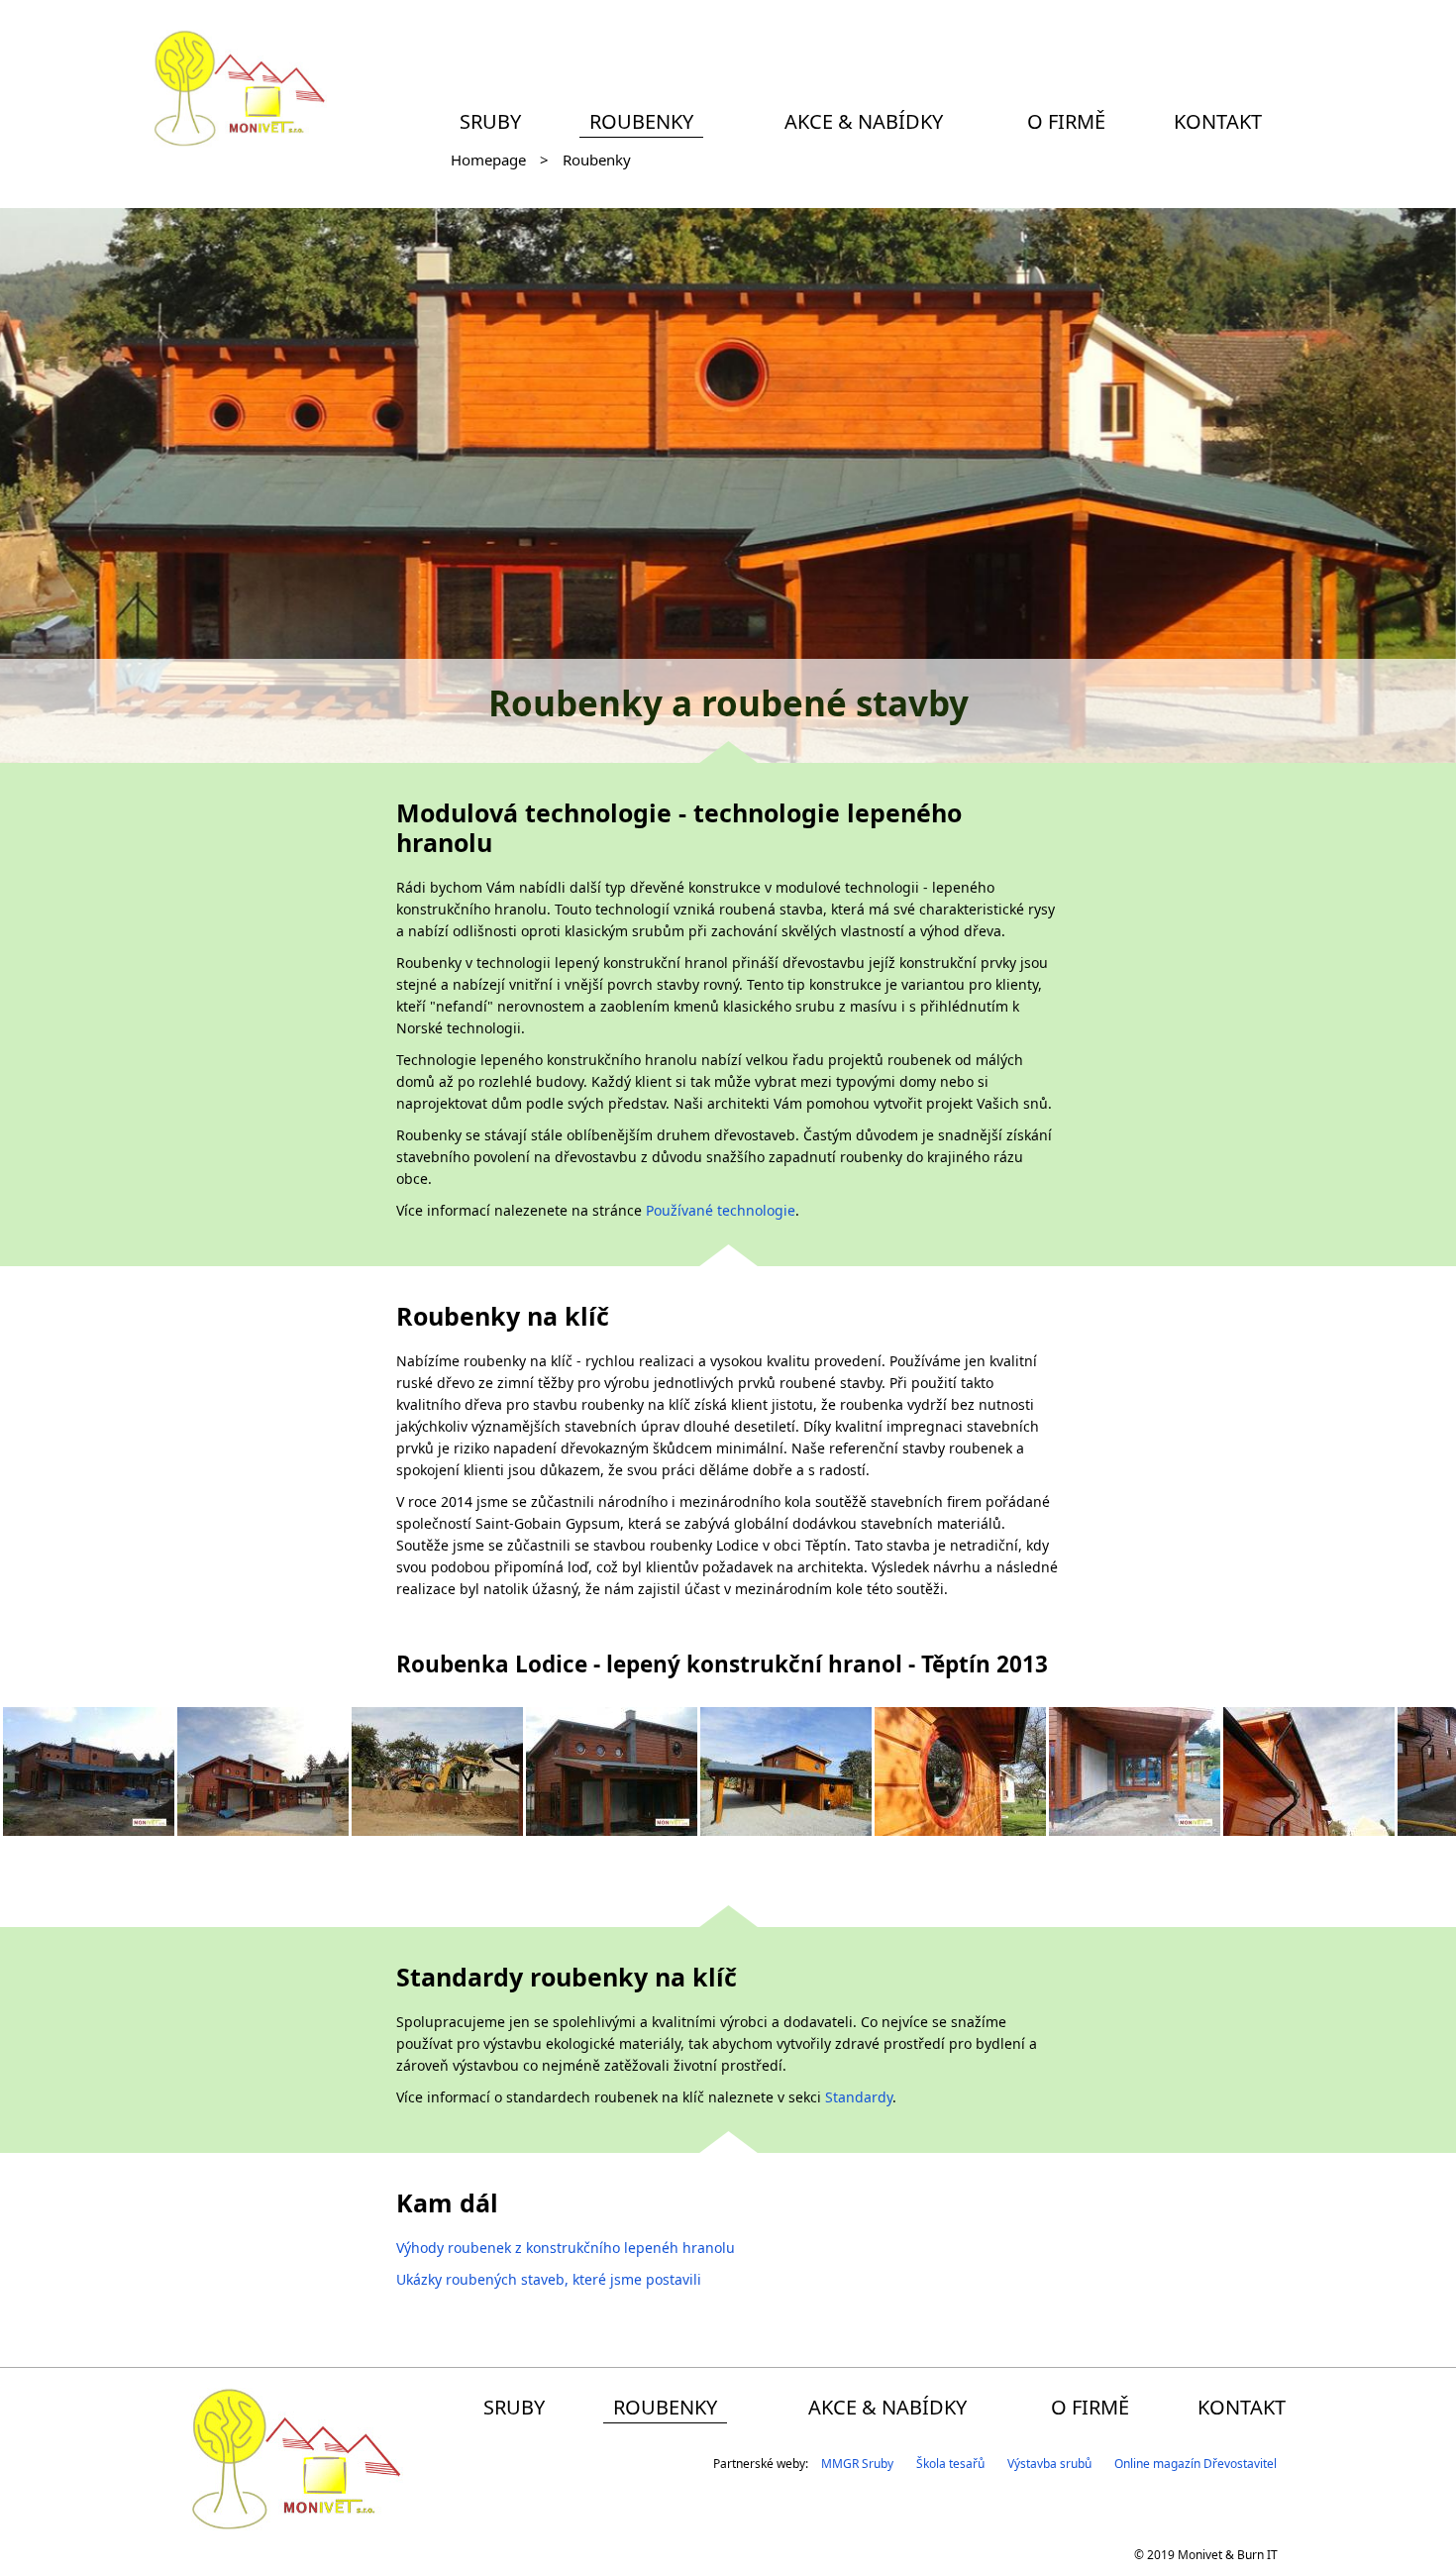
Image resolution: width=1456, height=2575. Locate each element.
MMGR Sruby (857, 2464)
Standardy (859, 2097)
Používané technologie (721, 1210)
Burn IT (1257, 2555)
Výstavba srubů (1049, 2464)
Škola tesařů (950, 2464)
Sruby (490, 121)
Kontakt (1218, 121)
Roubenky (641, 121)
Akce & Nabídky (864, 121)
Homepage (488, 160)
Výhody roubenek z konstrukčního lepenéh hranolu (566, 2248)
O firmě (1066, 121)
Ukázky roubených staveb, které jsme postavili (549, 2279)
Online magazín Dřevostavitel (1196, 2464)
